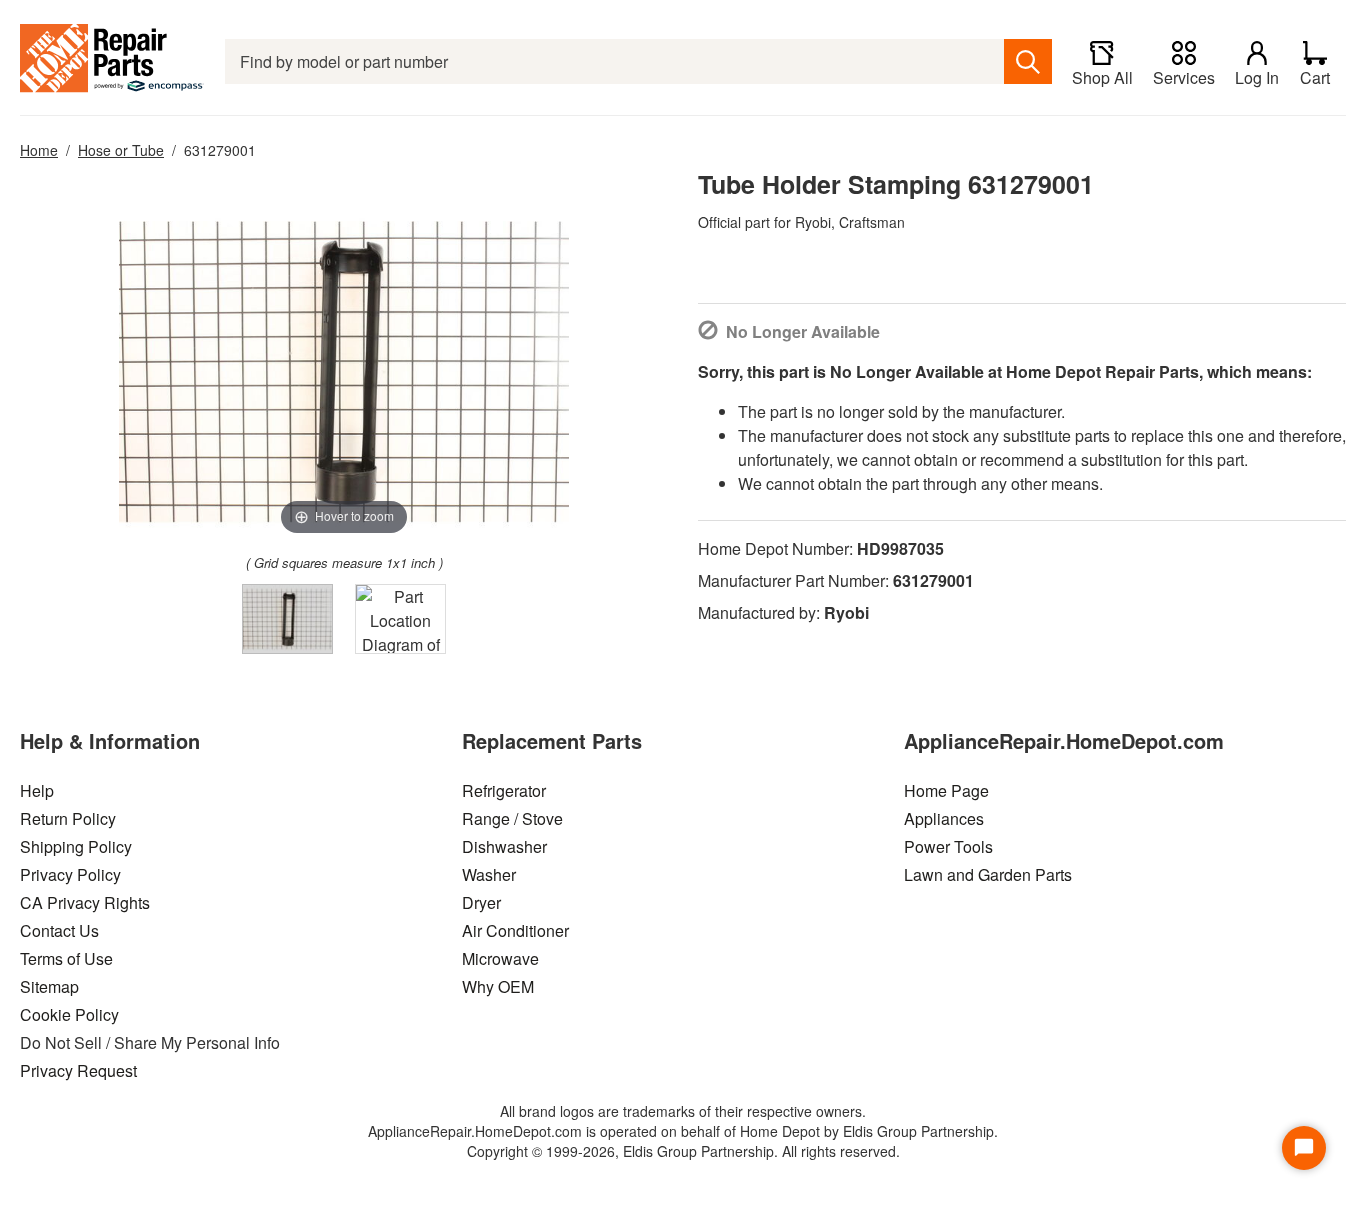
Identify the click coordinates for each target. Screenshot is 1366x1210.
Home (39, 150)
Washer (489, 874)
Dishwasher (504, 846)
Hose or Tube (121, 150)
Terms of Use (66, 958)
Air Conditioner (515, 930)
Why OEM (498, 986)
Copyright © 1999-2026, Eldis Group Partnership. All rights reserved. (683, 1151)
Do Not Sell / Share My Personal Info (150, 1042)
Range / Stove (512, 818)
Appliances (944, 818)
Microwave (500, 958)
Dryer (481, 902)
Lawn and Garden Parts (988, 874)
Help (37, 790)
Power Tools (948, 846)
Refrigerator (504, 790)
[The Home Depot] (112, 61)
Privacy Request (78, 1070)
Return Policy (68, 818)
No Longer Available (803, 331)
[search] (1028, 61)
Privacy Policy (70, 874)
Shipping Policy (76, 846)
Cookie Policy (69, 1014)
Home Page (946, 790)
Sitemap (49, 986)
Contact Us (59, 930)
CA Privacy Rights (85, 902)
